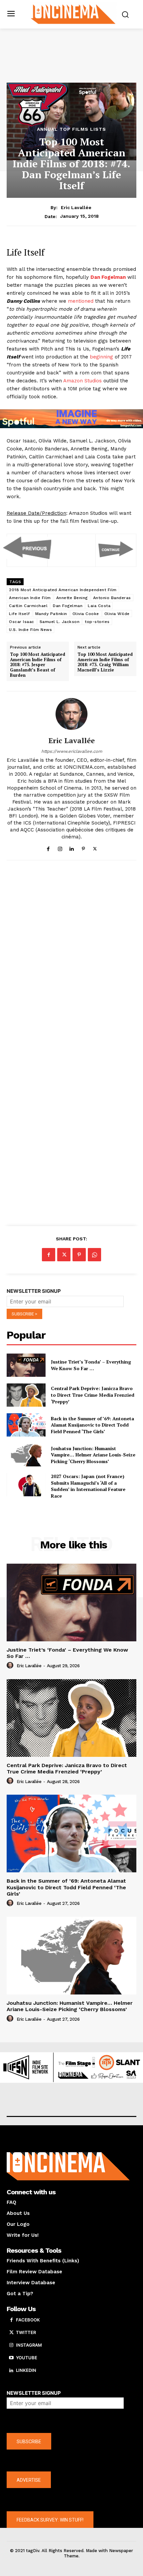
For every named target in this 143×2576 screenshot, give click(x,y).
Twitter (26, 2332)
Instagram (29, 2345)
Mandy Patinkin (51, 614)
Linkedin (26, 2370)
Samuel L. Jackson (60, 622)
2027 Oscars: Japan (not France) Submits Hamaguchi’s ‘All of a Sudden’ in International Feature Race (88, 1486)
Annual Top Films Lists (71, 129)
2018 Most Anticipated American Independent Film (63, 590)
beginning (101, 357)
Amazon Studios (82, 381)
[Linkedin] (72, 848)
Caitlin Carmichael (28, 606)
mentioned (81, 301)
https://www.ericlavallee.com (72, 751)
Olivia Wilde (117, 614)
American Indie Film (30, 598)
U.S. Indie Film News (30, 630)
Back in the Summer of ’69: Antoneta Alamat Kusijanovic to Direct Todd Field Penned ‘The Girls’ (92, 1425)
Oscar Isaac (22, 622)
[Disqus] (71, 957)
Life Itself (19, 614)
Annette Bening (72, 598)
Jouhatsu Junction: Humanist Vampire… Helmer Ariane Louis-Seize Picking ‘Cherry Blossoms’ (93, 1455)
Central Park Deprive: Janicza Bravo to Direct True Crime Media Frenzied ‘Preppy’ (93, 1395)
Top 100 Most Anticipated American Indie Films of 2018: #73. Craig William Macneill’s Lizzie (105, 662)
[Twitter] (95, 848)
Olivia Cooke (86, 614)
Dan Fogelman (68, 606)
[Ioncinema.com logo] (73, 14)
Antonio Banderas (112, 598)
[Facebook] (48, 848)
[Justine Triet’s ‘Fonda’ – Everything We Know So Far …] (26, 1365)
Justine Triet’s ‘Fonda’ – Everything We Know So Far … (91, 1365)
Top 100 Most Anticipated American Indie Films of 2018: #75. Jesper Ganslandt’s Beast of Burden (38, 665)
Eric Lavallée (76, 207)
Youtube (27, 2358)
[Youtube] (11, 2358)
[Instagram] (60, 848)
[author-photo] (11, 1666)
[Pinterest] (83, 848)
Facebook (28, 2320)
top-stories (97, 622)
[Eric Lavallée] (71, 714)
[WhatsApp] (94, 1255)
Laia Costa (99, 606)
